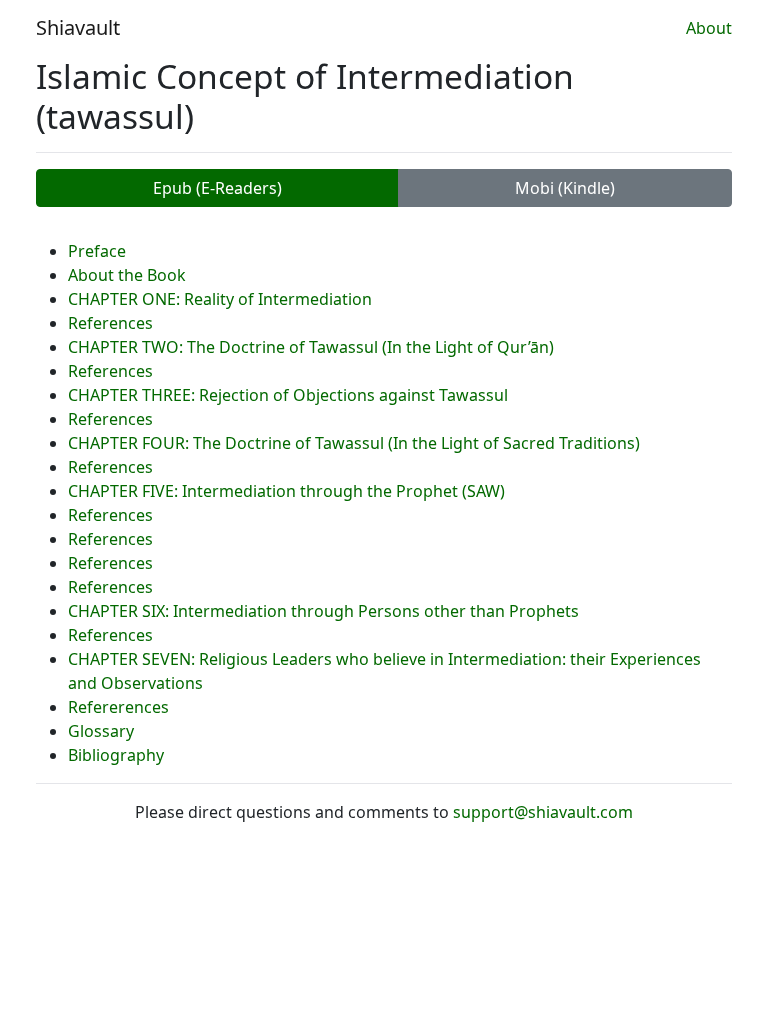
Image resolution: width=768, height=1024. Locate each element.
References (110, 323)
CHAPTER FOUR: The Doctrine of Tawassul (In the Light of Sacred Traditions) (354, 443)
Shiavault (78, 27)
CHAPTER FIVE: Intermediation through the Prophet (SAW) (286, 491)
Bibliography (116, 755)
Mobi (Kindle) (565, 188)
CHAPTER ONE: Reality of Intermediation (220, 299)
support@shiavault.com (543, 812)
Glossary (101, 731)
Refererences (118, 707)
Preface (97, 251)
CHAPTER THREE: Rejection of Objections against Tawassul (288, 395)
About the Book (127, 275)
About (709, 28)
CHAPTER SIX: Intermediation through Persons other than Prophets (323, 611)
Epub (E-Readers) (217, 188)
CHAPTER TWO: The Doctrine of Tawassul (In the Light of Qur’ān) (311, 347)
